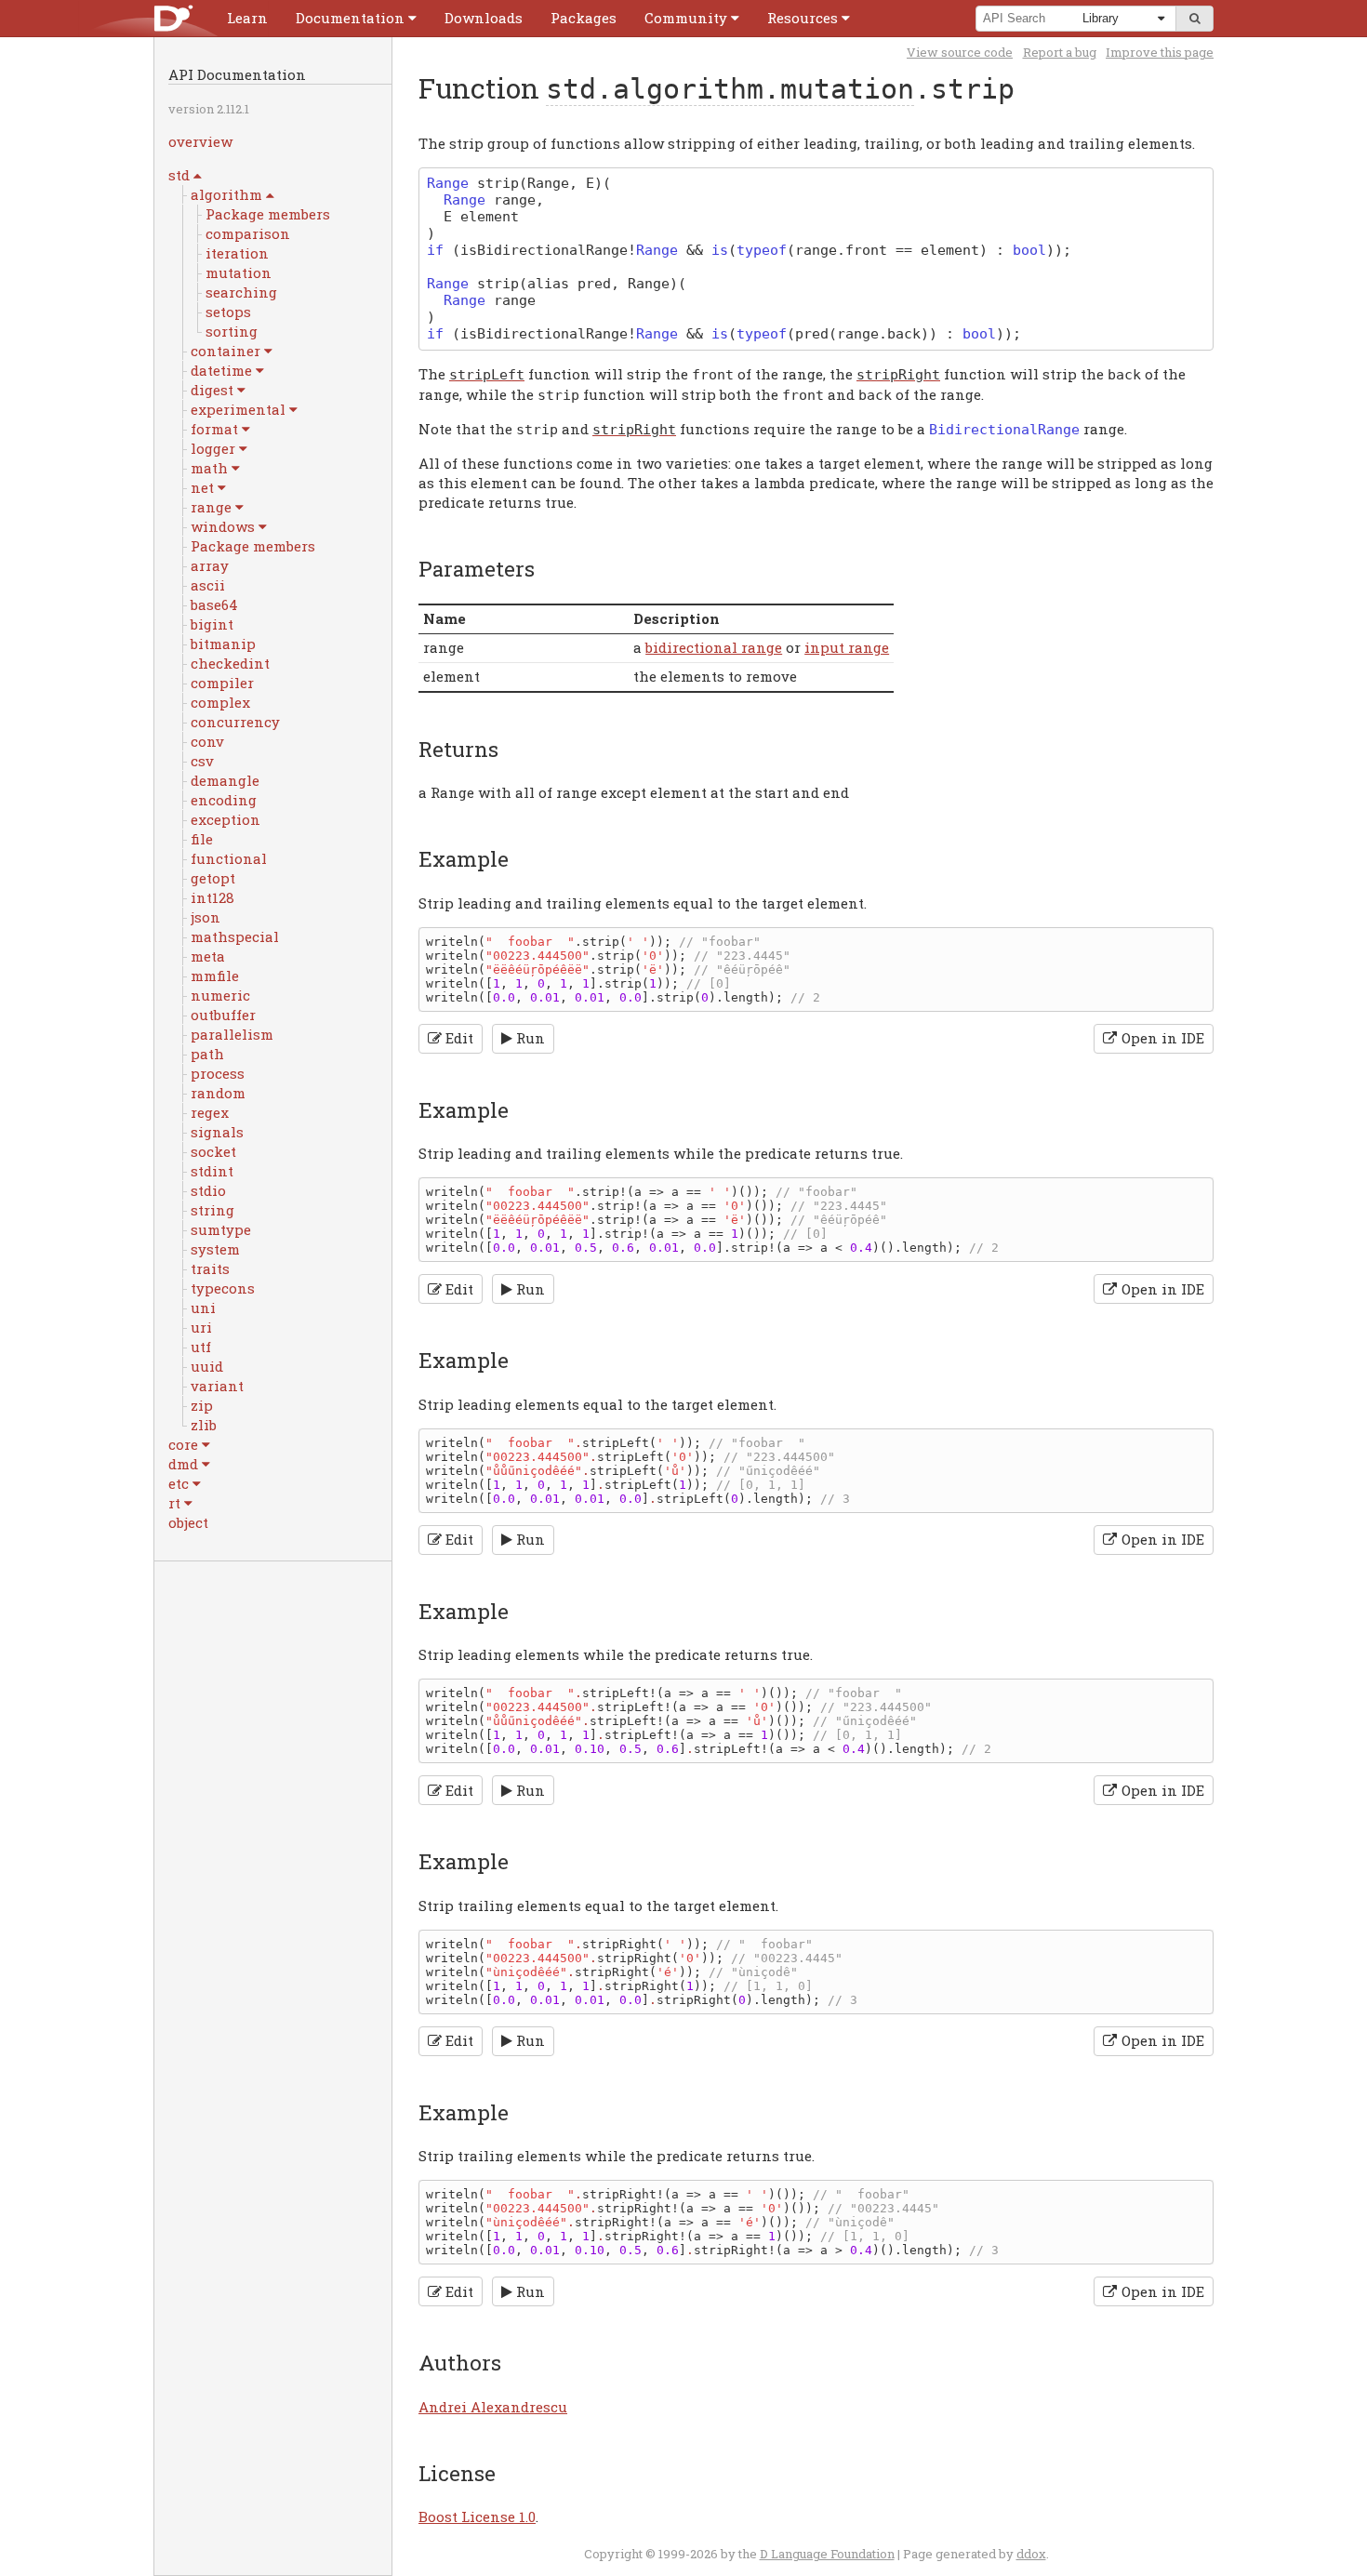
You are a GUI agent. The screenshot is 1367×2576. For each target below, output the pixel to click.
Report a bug (1060, 52)
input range (847, 647)
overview (200, 141)
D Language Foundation (827, 2554)
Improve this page (1160, 52)
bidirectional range (714, 647)
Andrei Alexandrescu (493, 2407)
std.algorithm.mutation (730, 89)
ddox (1031, 2554)
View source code (960, 52)
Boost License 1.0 (477, 2516)
